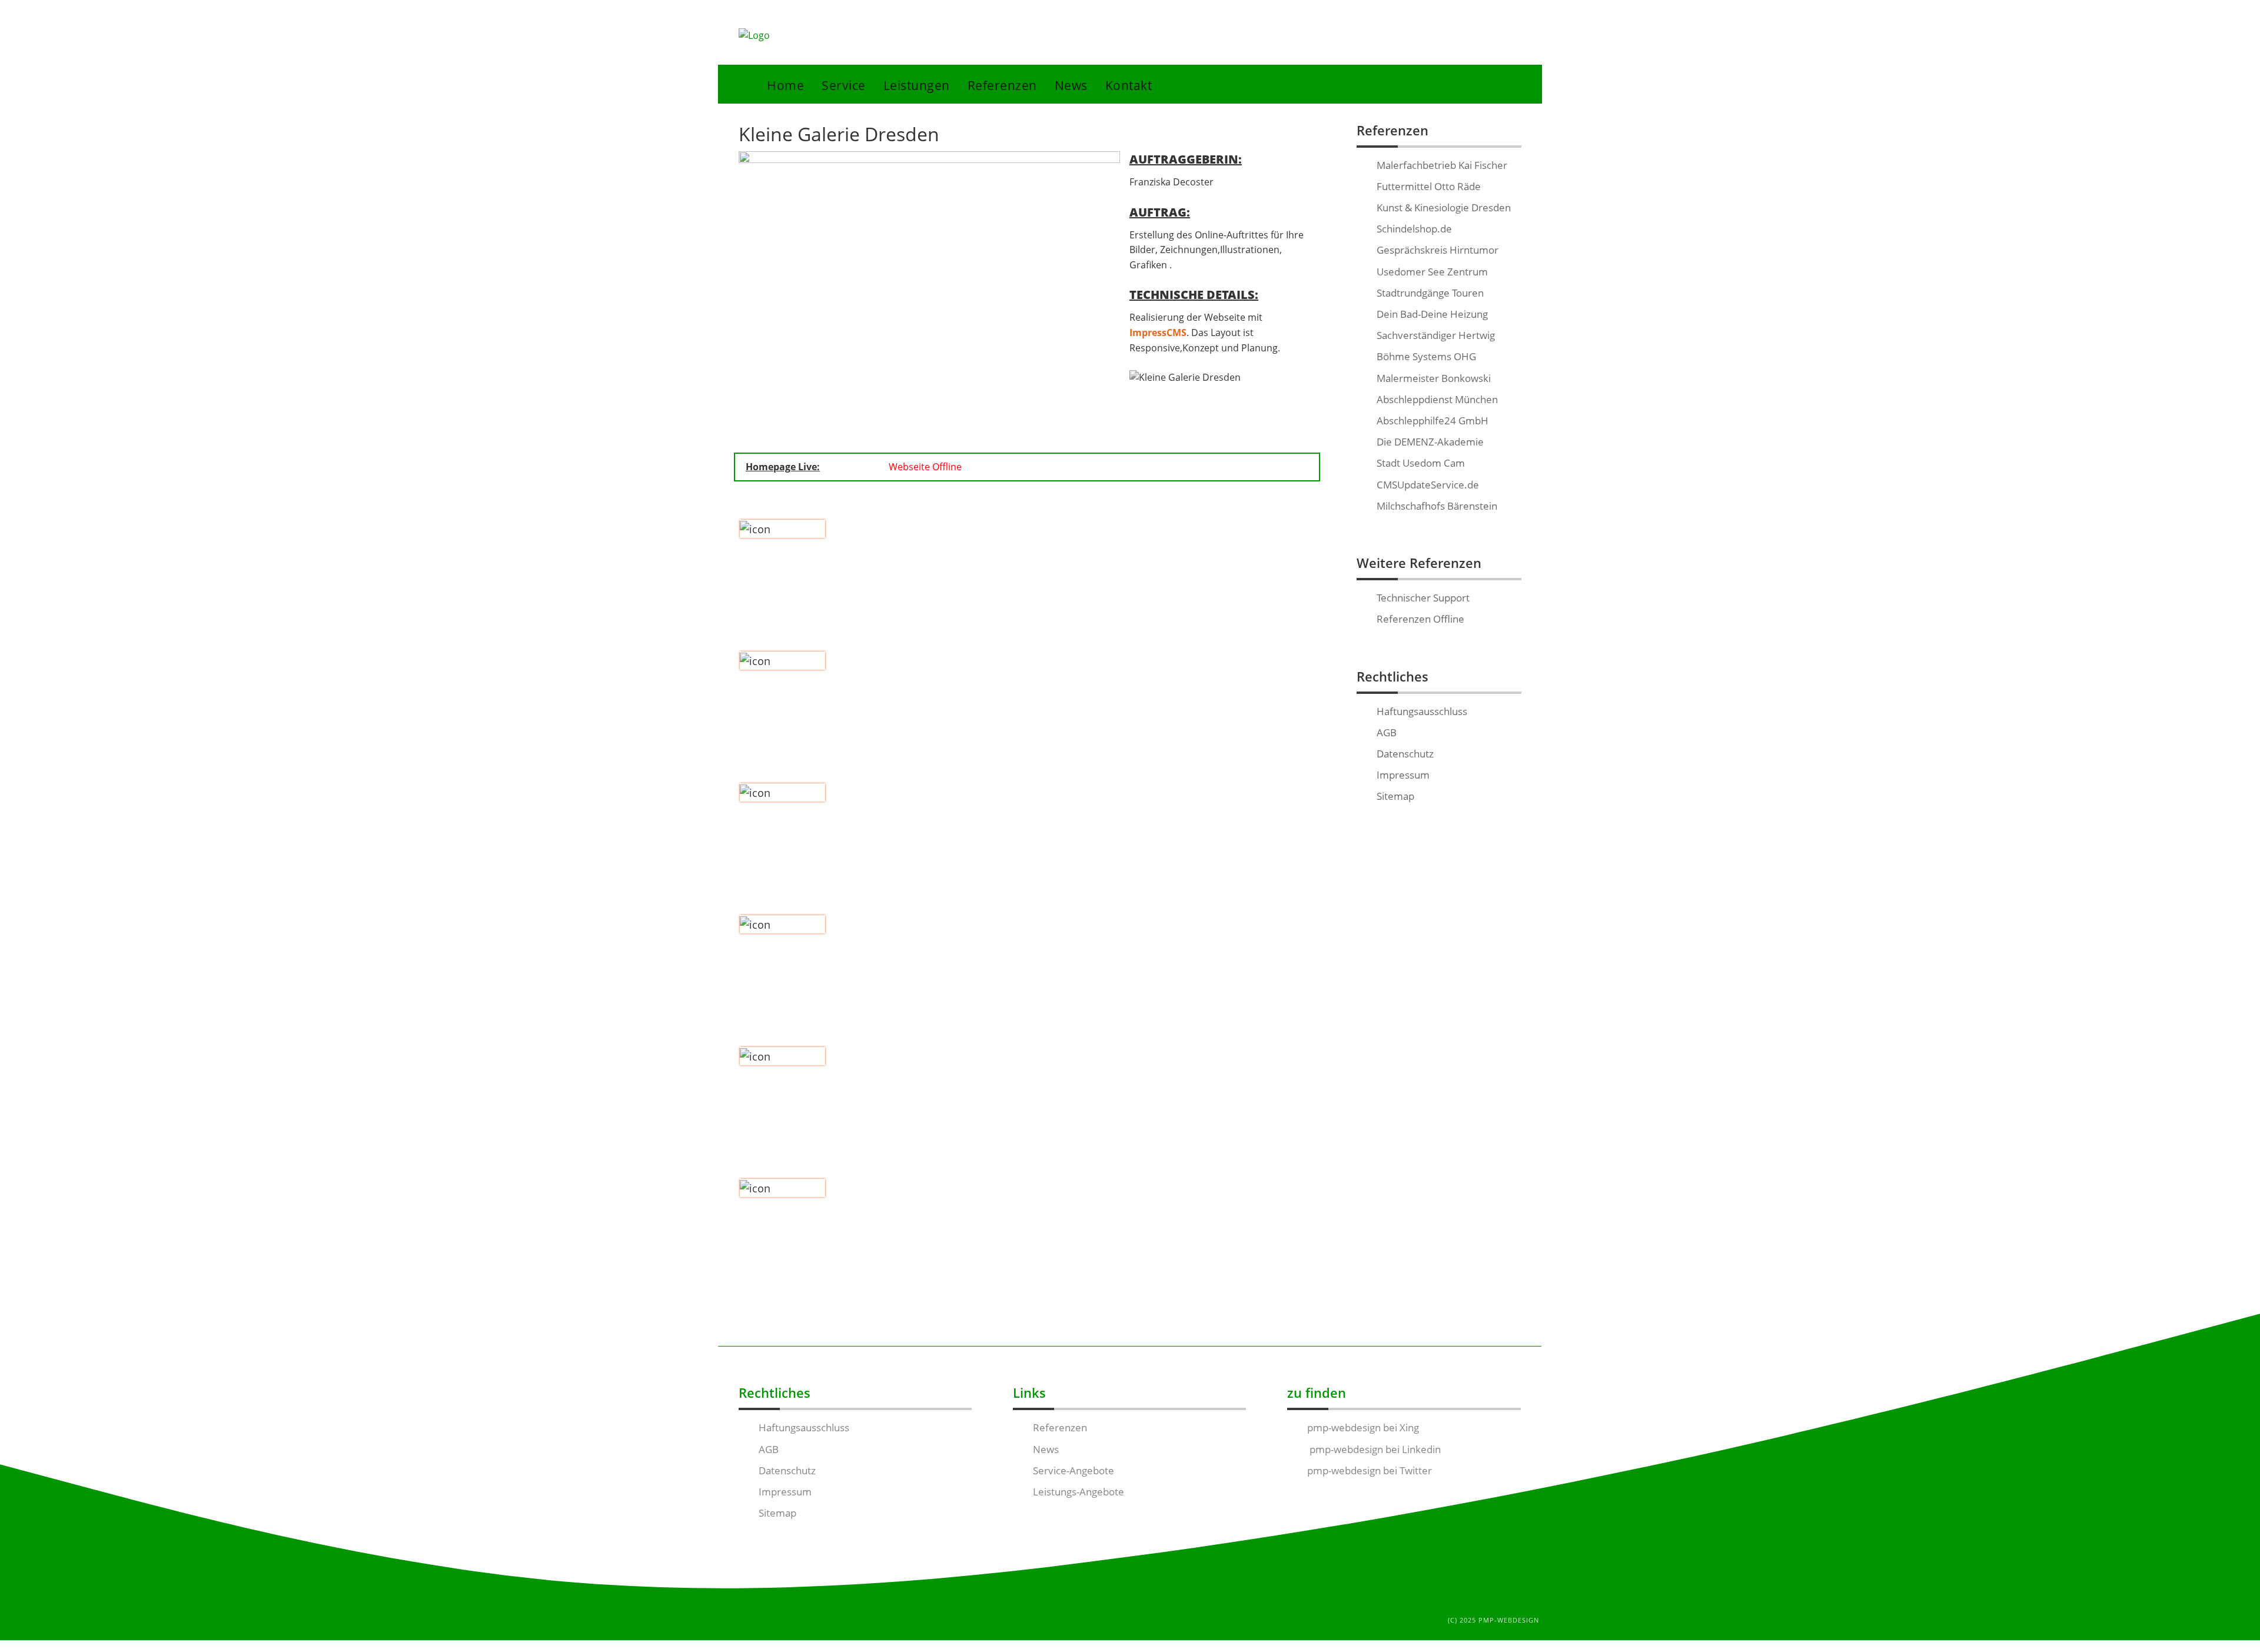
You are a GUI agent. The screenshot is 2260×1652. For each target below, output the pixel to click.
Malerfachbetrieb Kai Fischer (1442, 165)
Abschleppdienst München (1437, 399)
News (1071, 85)
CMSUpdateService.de (1428, 485)
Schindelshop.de (1414, 229)
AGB (1387, 732)
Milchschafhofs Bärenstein (1437, 506)
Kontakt (1129, 85)
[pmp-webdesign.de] (754, 36)
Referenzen (1002, 85)
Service (844, 85)
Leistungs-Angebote (1079, 1492)
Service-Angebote (1073, 1470)
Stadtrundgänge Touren (1430, 293)
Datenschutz (1405, 754)
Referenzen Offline (1420, 619)
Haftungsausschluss (1422, 711)
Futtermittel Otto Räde (1429, 186)
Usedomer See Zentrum (1432, 272)
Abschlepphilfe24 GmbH (1433, 421)
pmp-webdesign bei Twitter (1370, 1470)
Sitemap (1395, 796)
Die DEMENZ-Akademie (1430, 442)
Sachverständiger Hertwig (1436, 335)
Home (785, 85)
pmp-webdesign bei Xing (1363, 1427)
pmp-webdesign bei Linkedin (1374, 1449)
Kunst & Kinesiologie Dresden (1444, 207)
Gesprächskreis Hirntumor (1438, 250)
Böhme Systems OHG (1426, 356)
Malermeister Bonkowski (1434, 378)
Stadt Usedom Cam (1421, 463)
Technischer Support (1423, 598)
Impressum (1403, 775)
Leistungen (917, 85)
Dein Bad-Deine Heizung (1432, 314)
